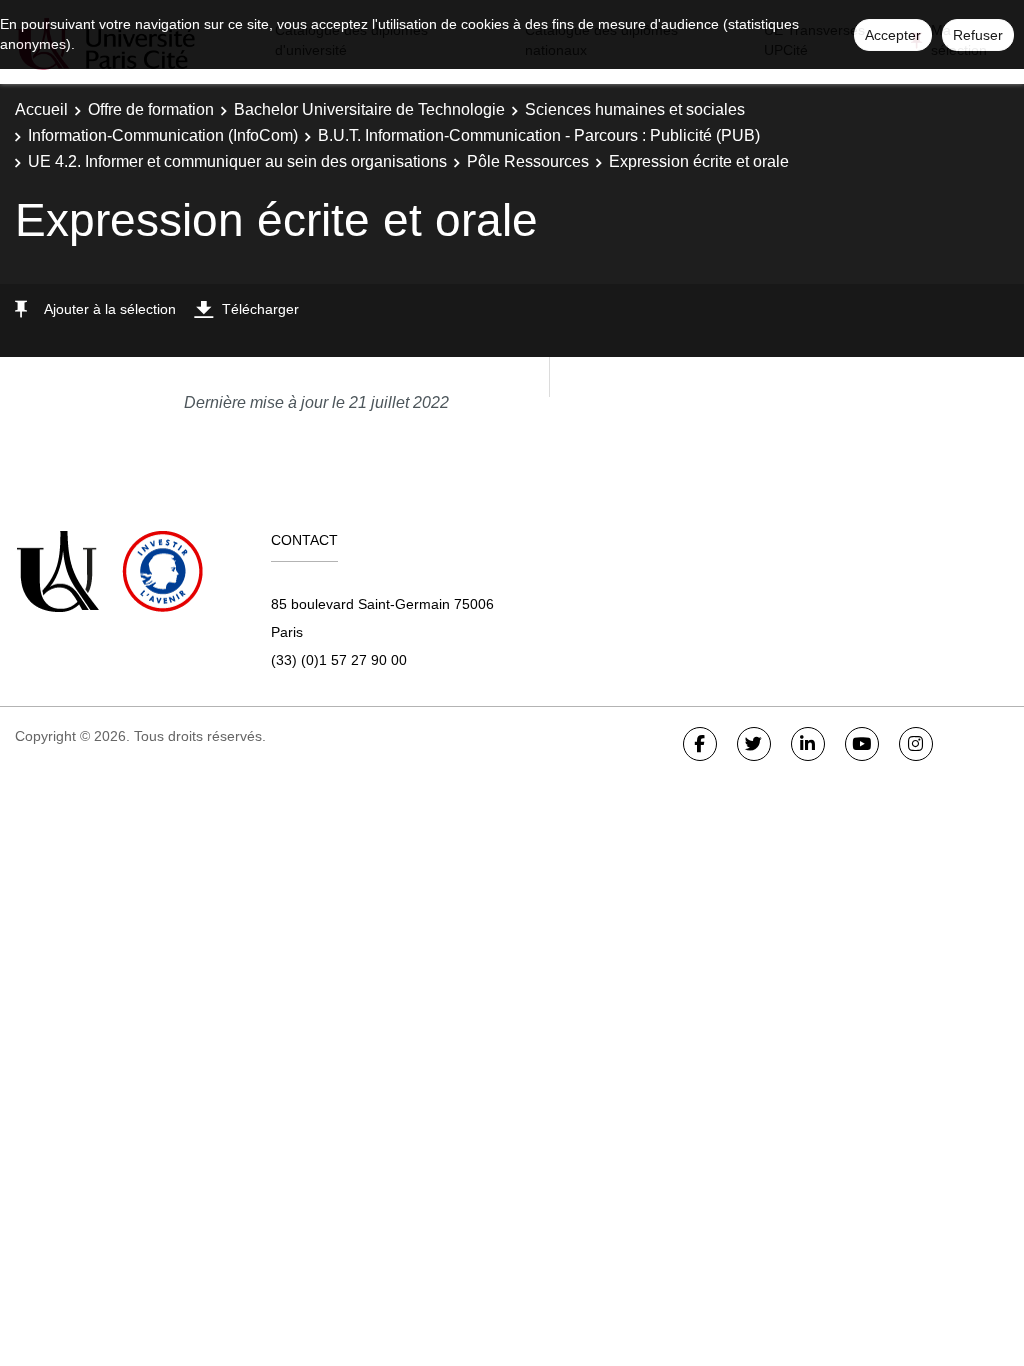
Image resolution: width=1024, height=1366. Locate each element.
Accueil (41, 109)
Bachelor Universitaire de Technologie (369, 109)
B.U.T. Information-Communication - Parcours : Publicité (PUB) (539, 135)
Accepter (893, 35)
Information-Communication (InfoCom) (163, 135)
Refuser (978, 35)
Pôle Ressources (528, 161)
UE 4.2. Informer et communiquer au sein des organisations (237, 161)
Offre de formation (151, 109)
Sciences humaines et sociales (635, 109)
